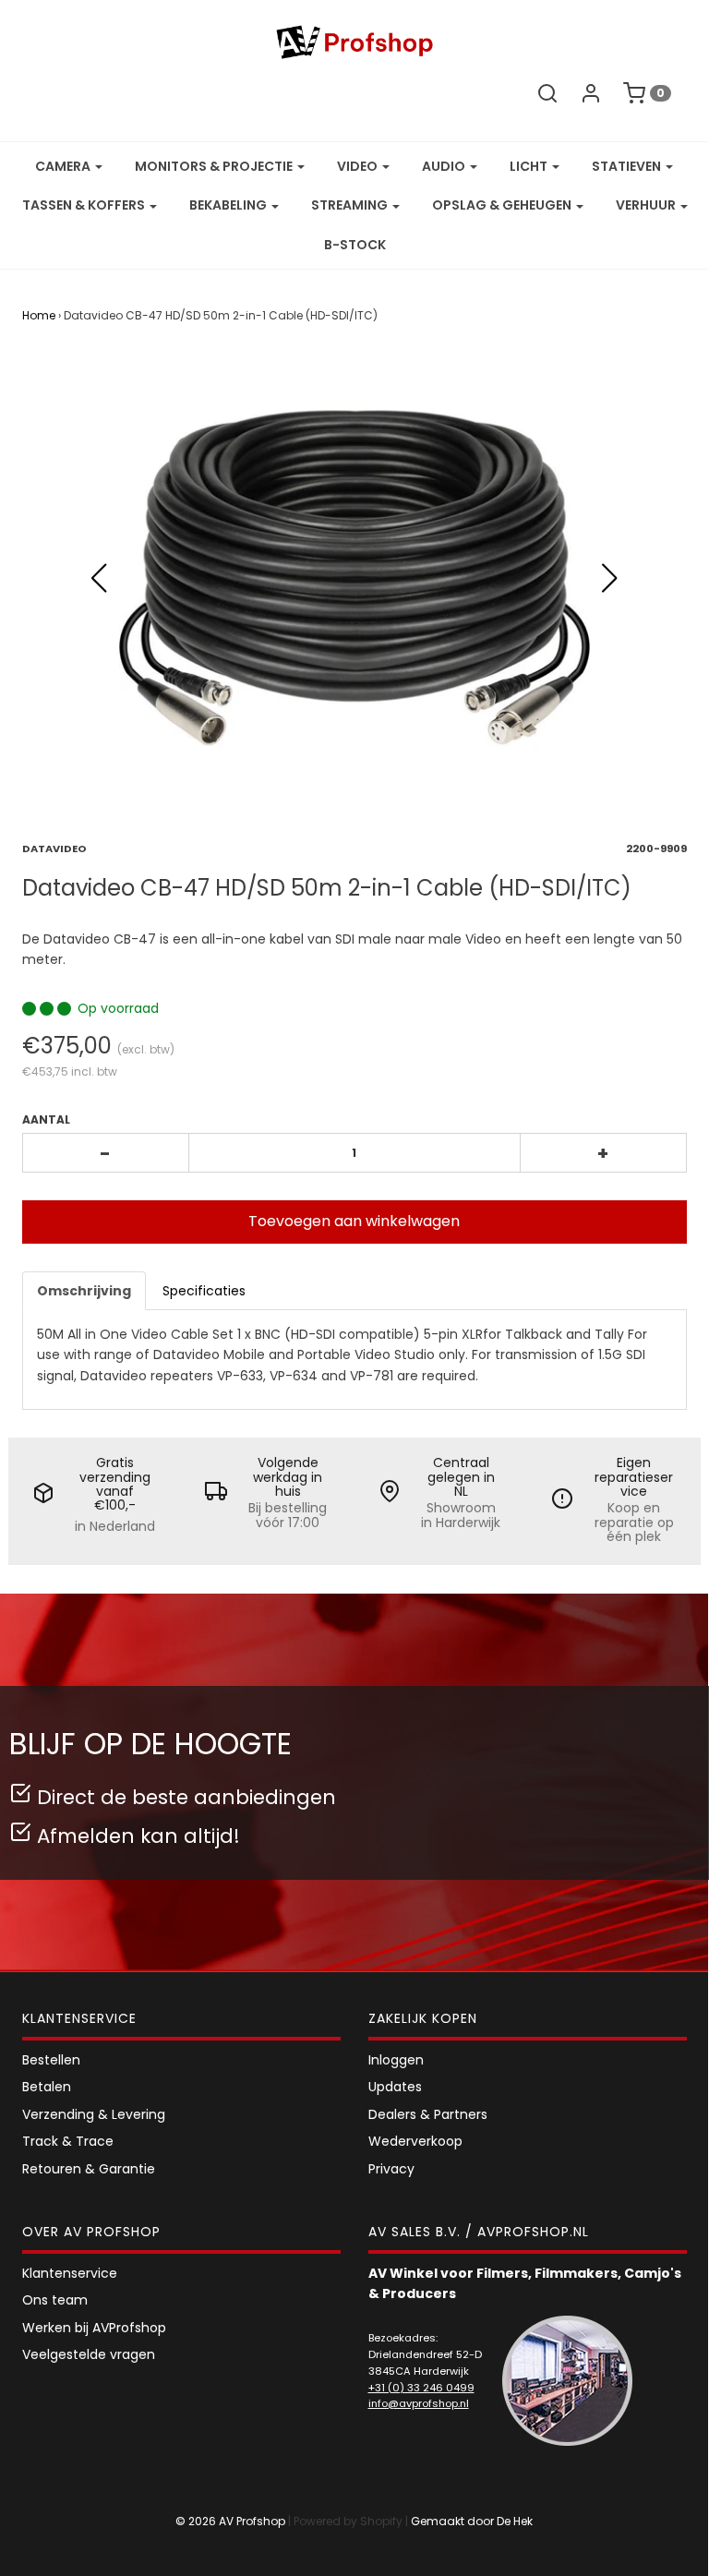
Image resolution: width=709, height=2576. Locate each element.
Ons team (55, 2300)
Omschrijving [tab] (84, 1291)
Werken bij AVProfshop (94, 2328)
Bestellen (51, 2060)
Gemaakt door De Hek (472, 2521)
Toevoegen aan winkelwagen (354, 1221)
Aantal (46, 1119)
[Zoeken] (547, 93)
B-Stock (355, 245)
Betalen (47, 2087)
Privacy (391, 2169)
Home (39, 315)
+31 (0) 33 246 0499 (421, 2388)
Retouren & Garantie (89, 2169)
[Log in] (591, 93)
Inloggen (396, 2060)
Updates (395, 2087)
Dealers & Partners (428, 2114)
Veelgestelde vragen (89, 2354)
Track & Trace (68, 2141)
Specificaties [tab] (204, 1291)
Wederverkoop (415, 2141)
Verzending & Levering (94, 2114)
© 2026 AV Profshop (230, 2521)
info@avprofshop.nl (419, 2403)
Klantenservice (70, 2273)
